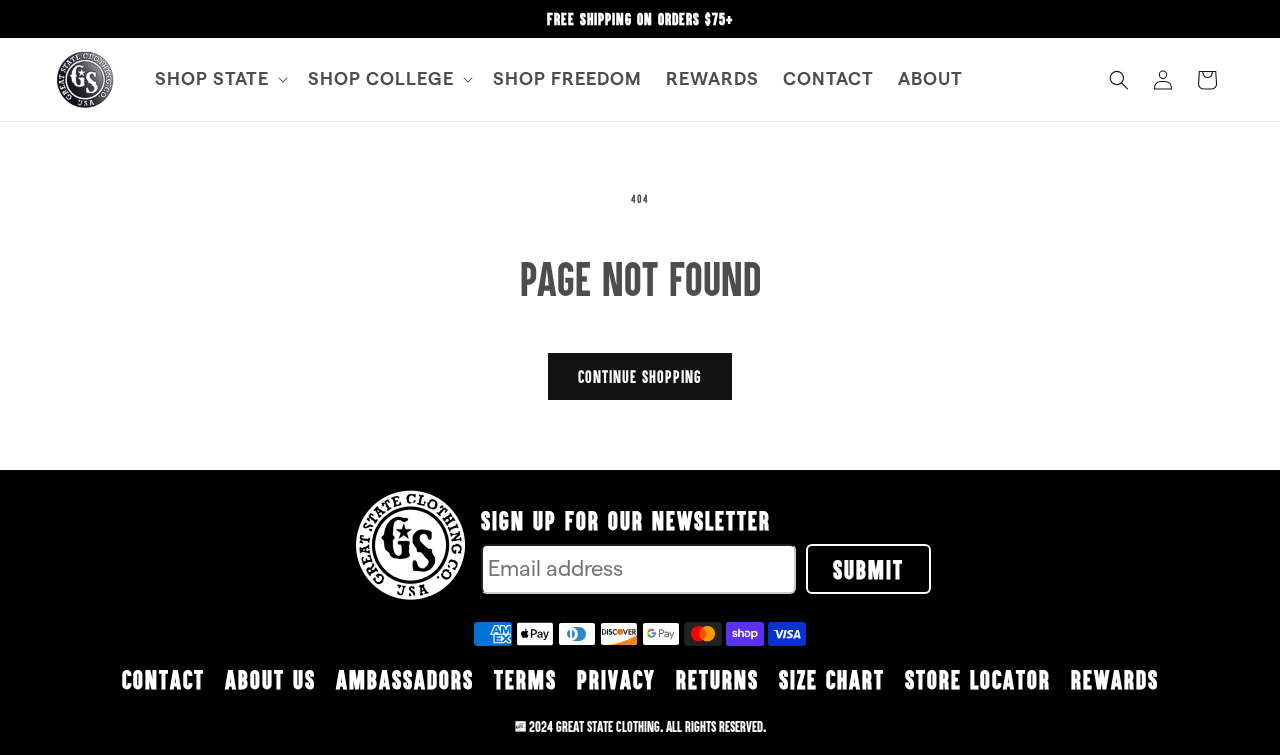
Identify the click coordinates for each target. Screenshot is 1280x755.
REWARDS (1115, 679)
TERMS (525, 679)
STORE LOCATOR (978, 679)
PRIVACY (616, 679)
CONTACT (163, 679)
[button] (219, 79)
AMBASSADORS (405, 679)
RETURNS (717, 679)
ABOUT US (270, 679)
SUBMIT (868, 569)
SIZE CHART (832, 679)
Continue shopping (640, 376)
